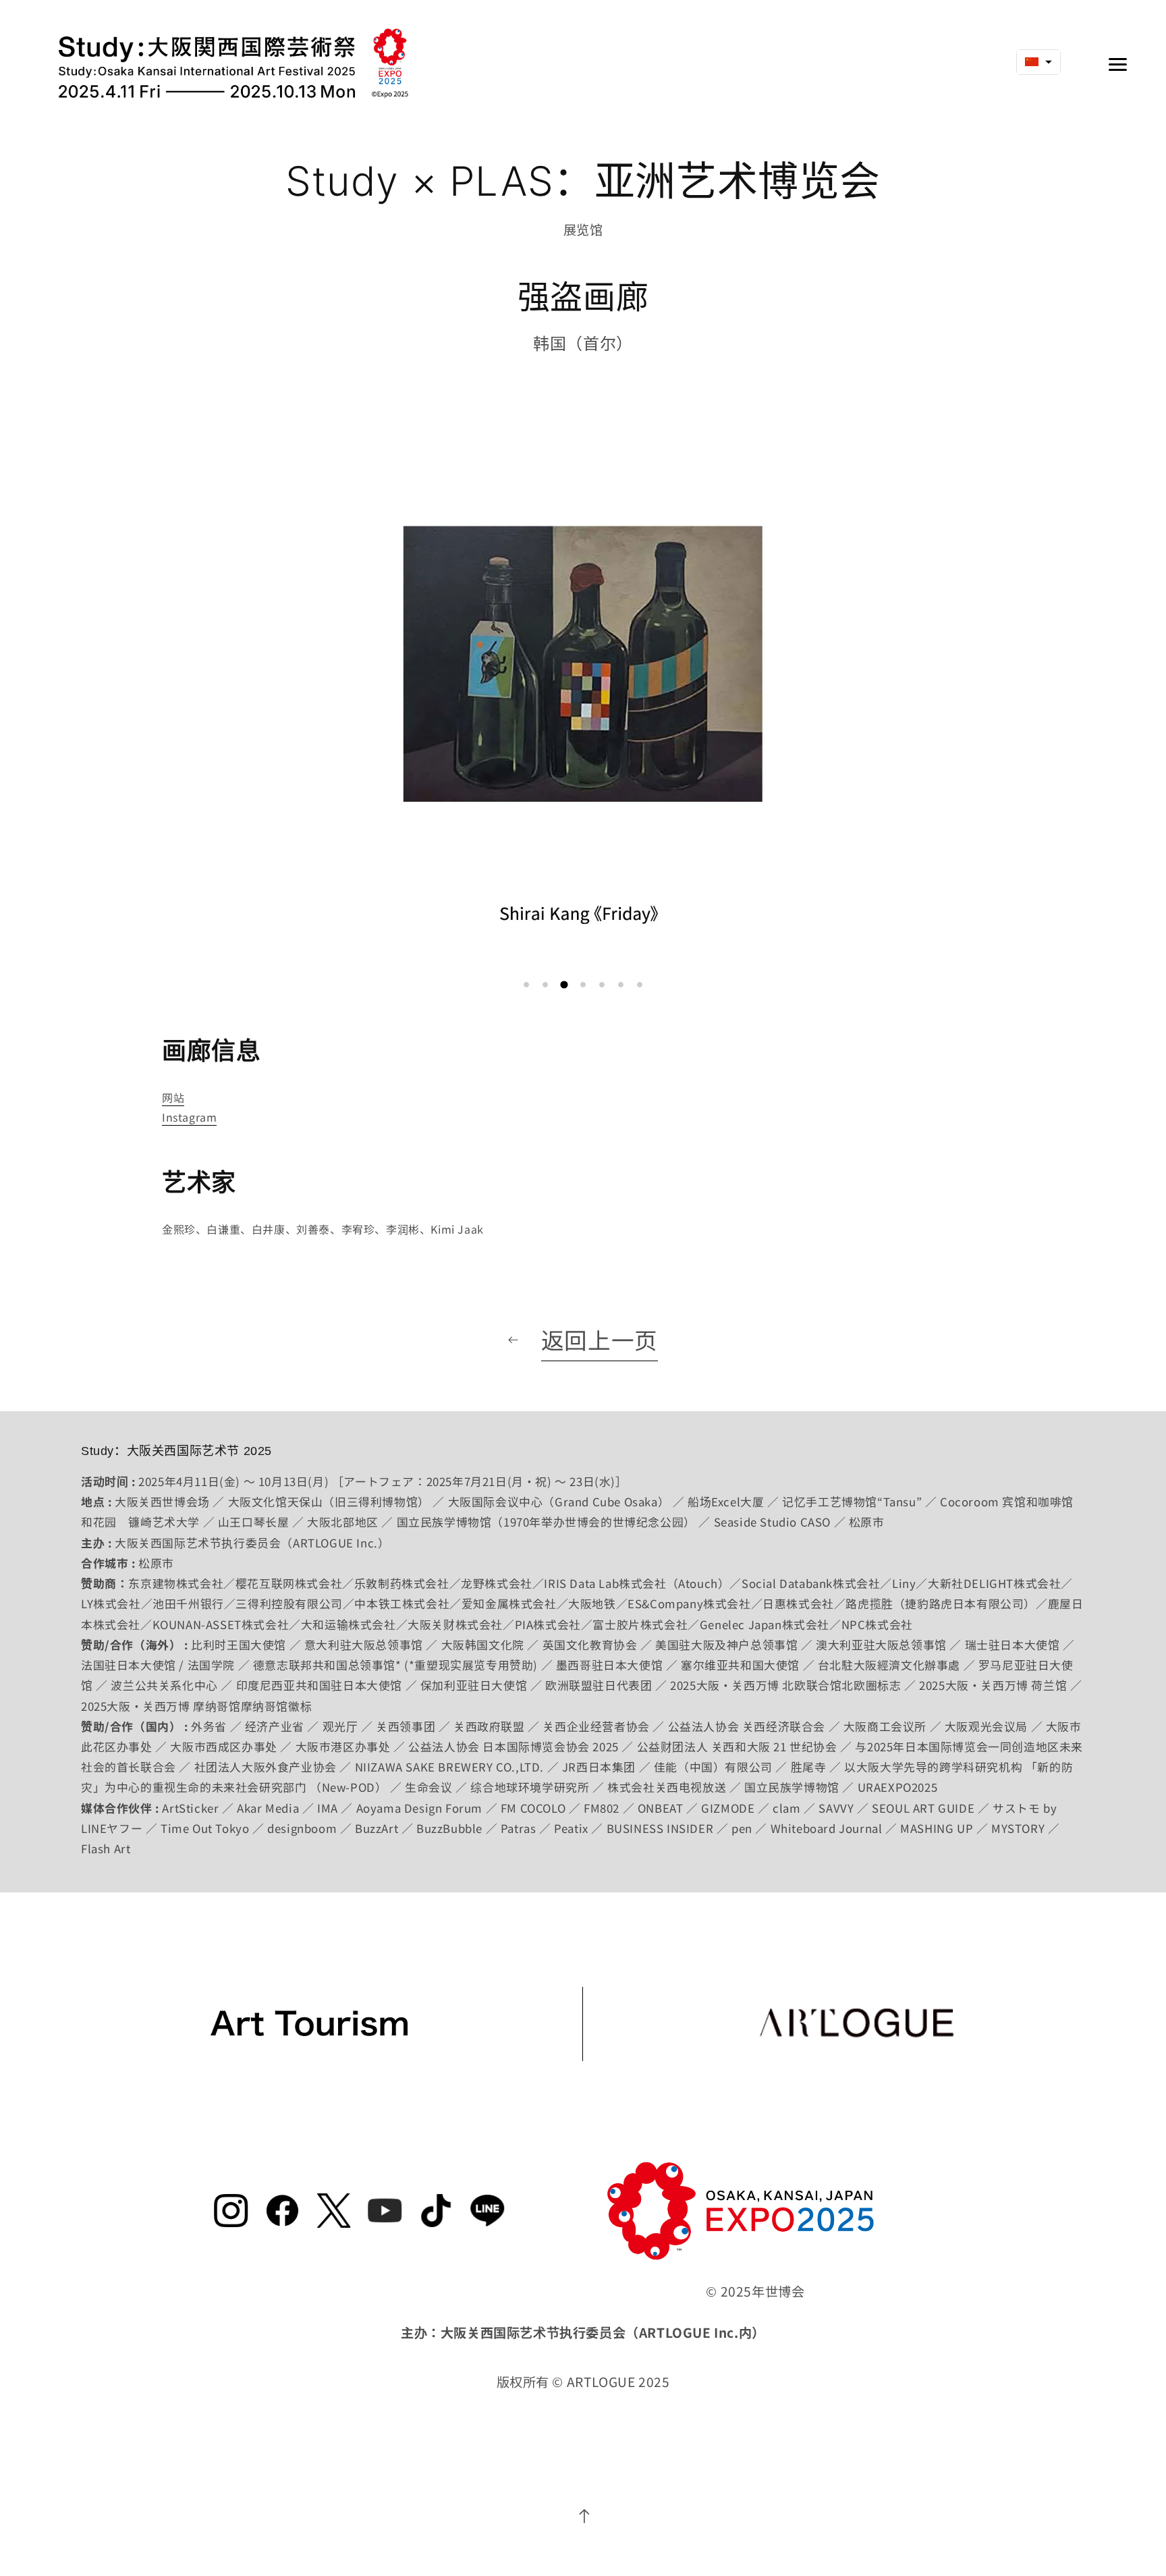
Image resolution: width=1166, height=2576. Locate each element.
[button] (526, 985)
